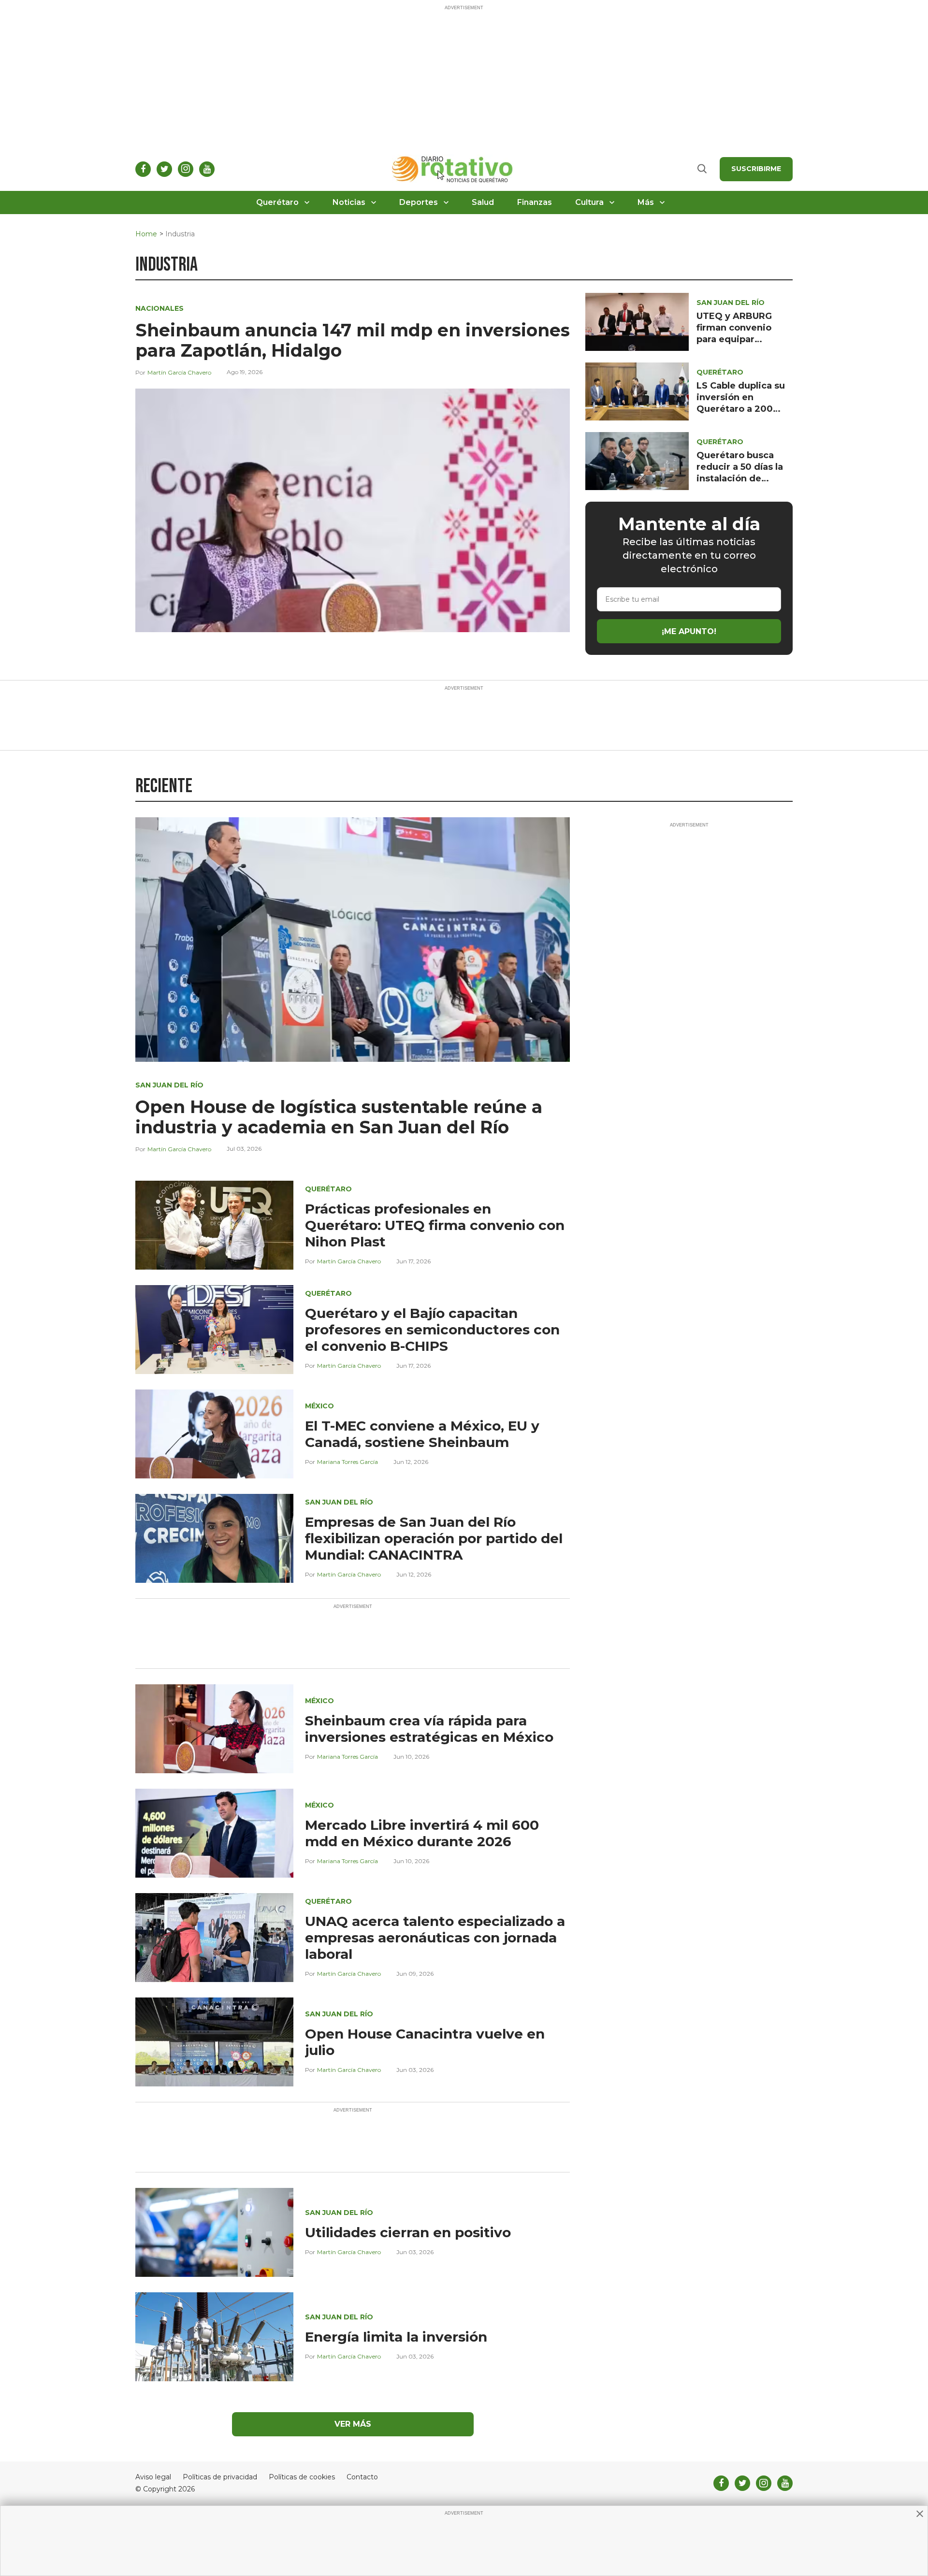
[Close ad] (920, 2514)
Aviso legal (153, 2477)
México (319, 1406)
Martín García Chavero (179, 372)
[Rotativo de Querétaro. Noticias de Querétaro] (453, 169)
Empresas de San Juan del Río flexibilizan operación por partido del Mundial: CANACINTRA (434, 1538)
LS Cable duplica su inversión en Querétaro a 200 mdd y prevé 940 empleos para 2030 (741, 409)
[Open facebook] (143, 169)
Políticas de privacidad (220, 2477)
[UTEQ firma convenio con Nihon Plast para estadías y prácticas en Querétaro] (214, 1224)
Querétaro (277, 202)
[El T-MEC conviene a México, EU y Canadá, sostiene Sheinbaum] (214, 1433)
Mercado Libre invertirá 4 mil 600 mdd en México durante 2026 (422, 1833)
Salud (483, 202)
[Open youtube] (207, 169)
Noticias (349, 202)
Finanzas (535, 202)
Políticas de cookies (302, 2477)
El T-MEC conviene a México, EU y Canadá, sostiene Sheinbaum (422, 1434)
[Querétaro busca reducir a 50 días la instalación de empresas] (637, 460)
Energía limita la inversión (396, 2337)
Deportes (419, 202)
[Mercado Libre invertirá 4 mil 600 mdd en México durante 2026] (214, 1832)
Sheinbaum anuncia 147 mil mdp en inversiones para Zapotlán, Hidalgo (353, 340)
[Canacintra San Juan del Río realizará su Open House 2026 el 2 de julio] (214, 2041)
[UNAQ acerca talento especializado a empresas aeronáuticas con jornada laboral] (214, 1937)
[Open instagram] (186, 169)
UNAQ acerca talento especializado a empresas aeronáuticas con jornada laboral (435, 1938)
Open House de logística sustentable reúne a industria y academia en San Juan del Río (339, 1117)
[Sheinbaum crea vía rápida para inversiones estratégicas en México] (214, 1728)
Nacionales (159, 308)
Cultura (589, 202)
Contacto (362, 2477)
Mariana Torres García (348, 1462)
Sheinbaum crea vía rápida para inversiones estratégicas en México (429, 1729)
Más (646, 202)
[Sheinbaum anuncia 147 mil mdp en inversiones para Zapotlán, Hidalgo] (353, 510)
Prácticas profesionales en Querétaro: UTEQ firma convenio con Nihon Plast (435, 1225)
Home (146, 234)
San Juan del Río (731, 303)
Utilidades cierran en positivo (408, 2232)
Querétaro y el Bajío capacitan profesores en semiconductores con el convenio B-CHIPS (432, 1330)
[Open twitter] (164, 169)
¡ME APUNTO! (689, 631)
